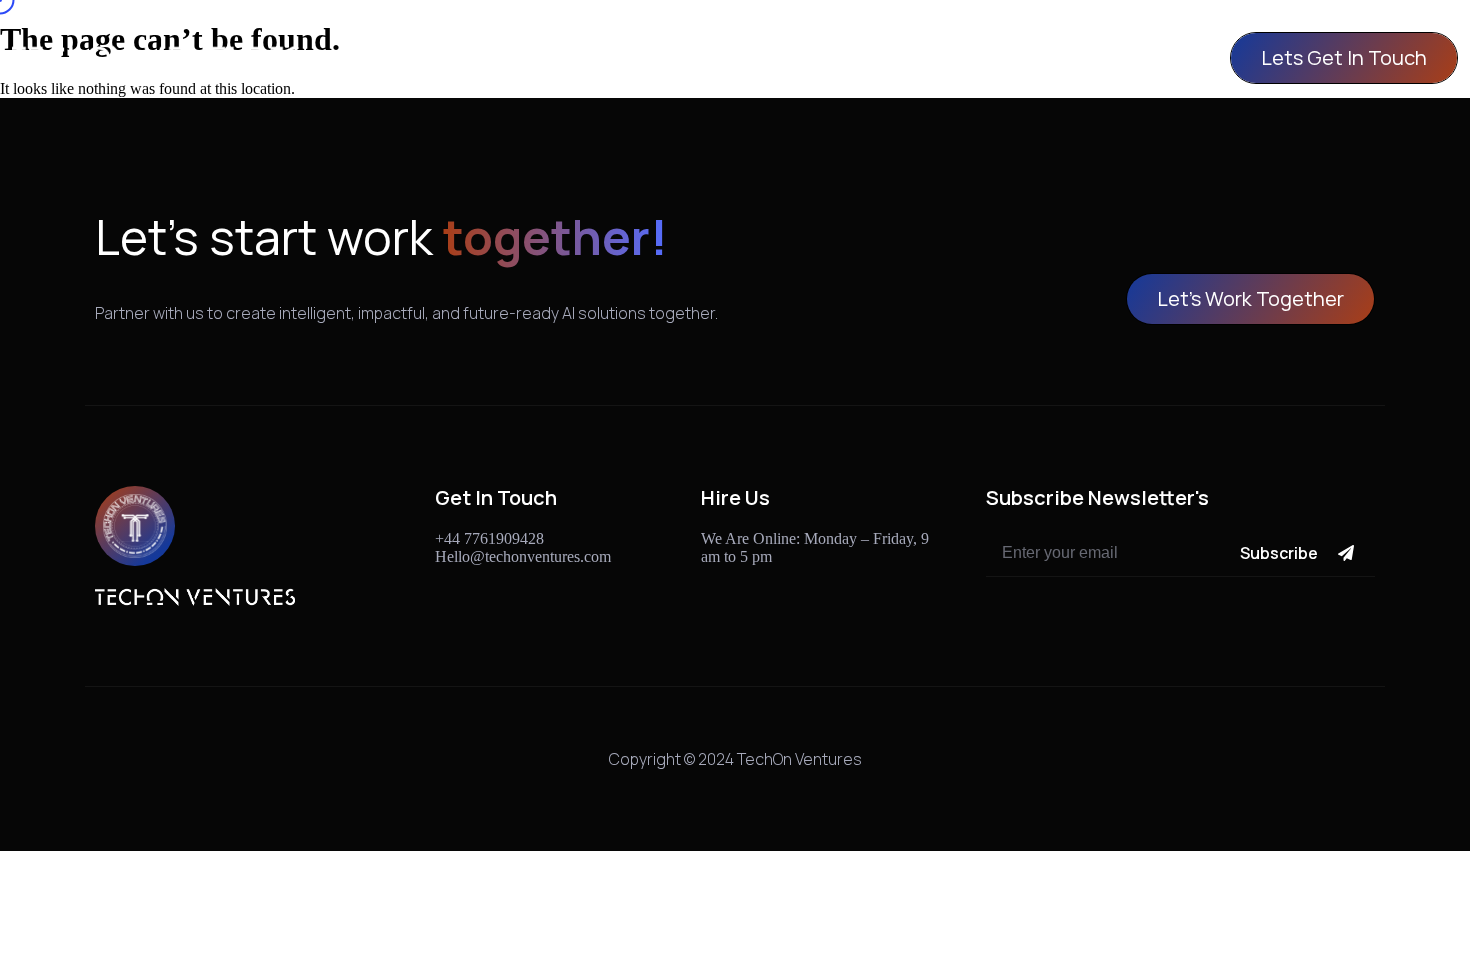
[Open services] (773, 58)
